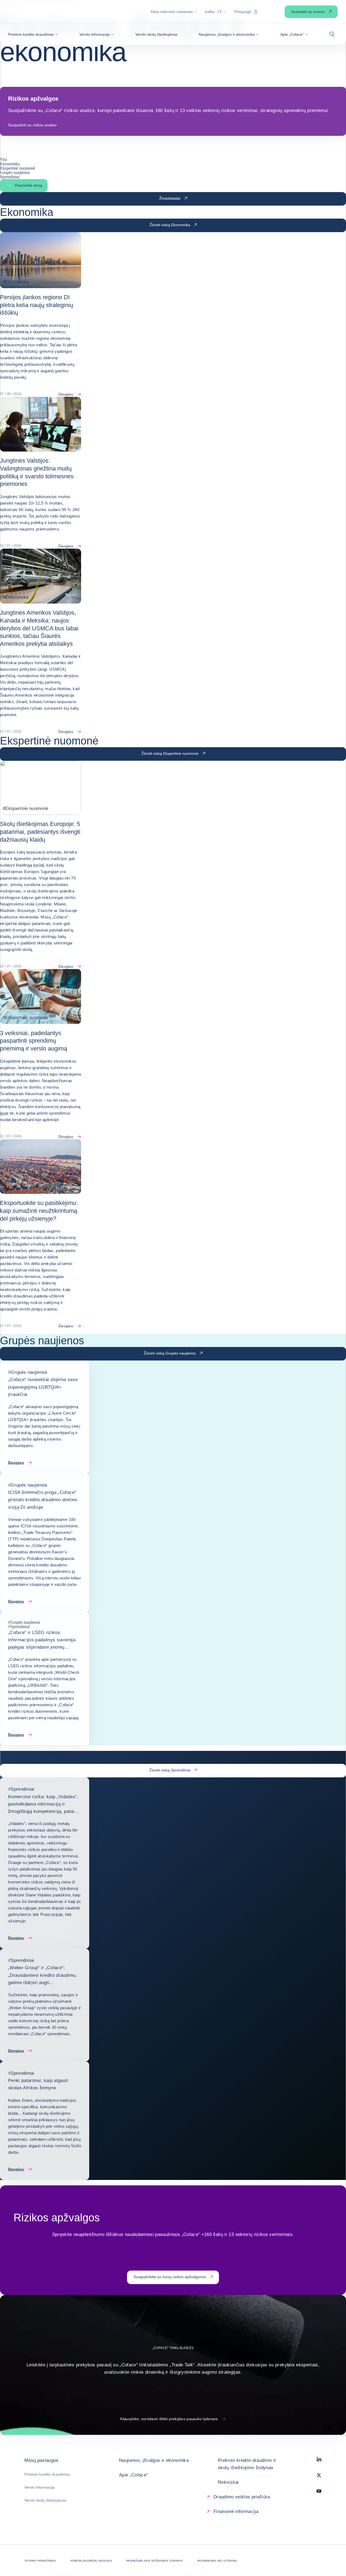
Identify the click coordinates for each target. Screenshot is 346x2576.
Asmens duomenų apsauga (91, 2561)
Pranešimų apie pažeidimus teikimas (154, 2561)
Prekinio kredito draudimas (47, 2474)
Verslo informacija (39, 2487)
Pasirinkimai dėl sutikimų (217, 2561)
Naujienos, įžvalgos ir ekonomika (154, 2460)
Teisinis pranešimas (40, 2561)
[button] (33, 34)
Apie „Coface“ (133, 2475)
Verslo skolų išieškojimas (45, 2500)
